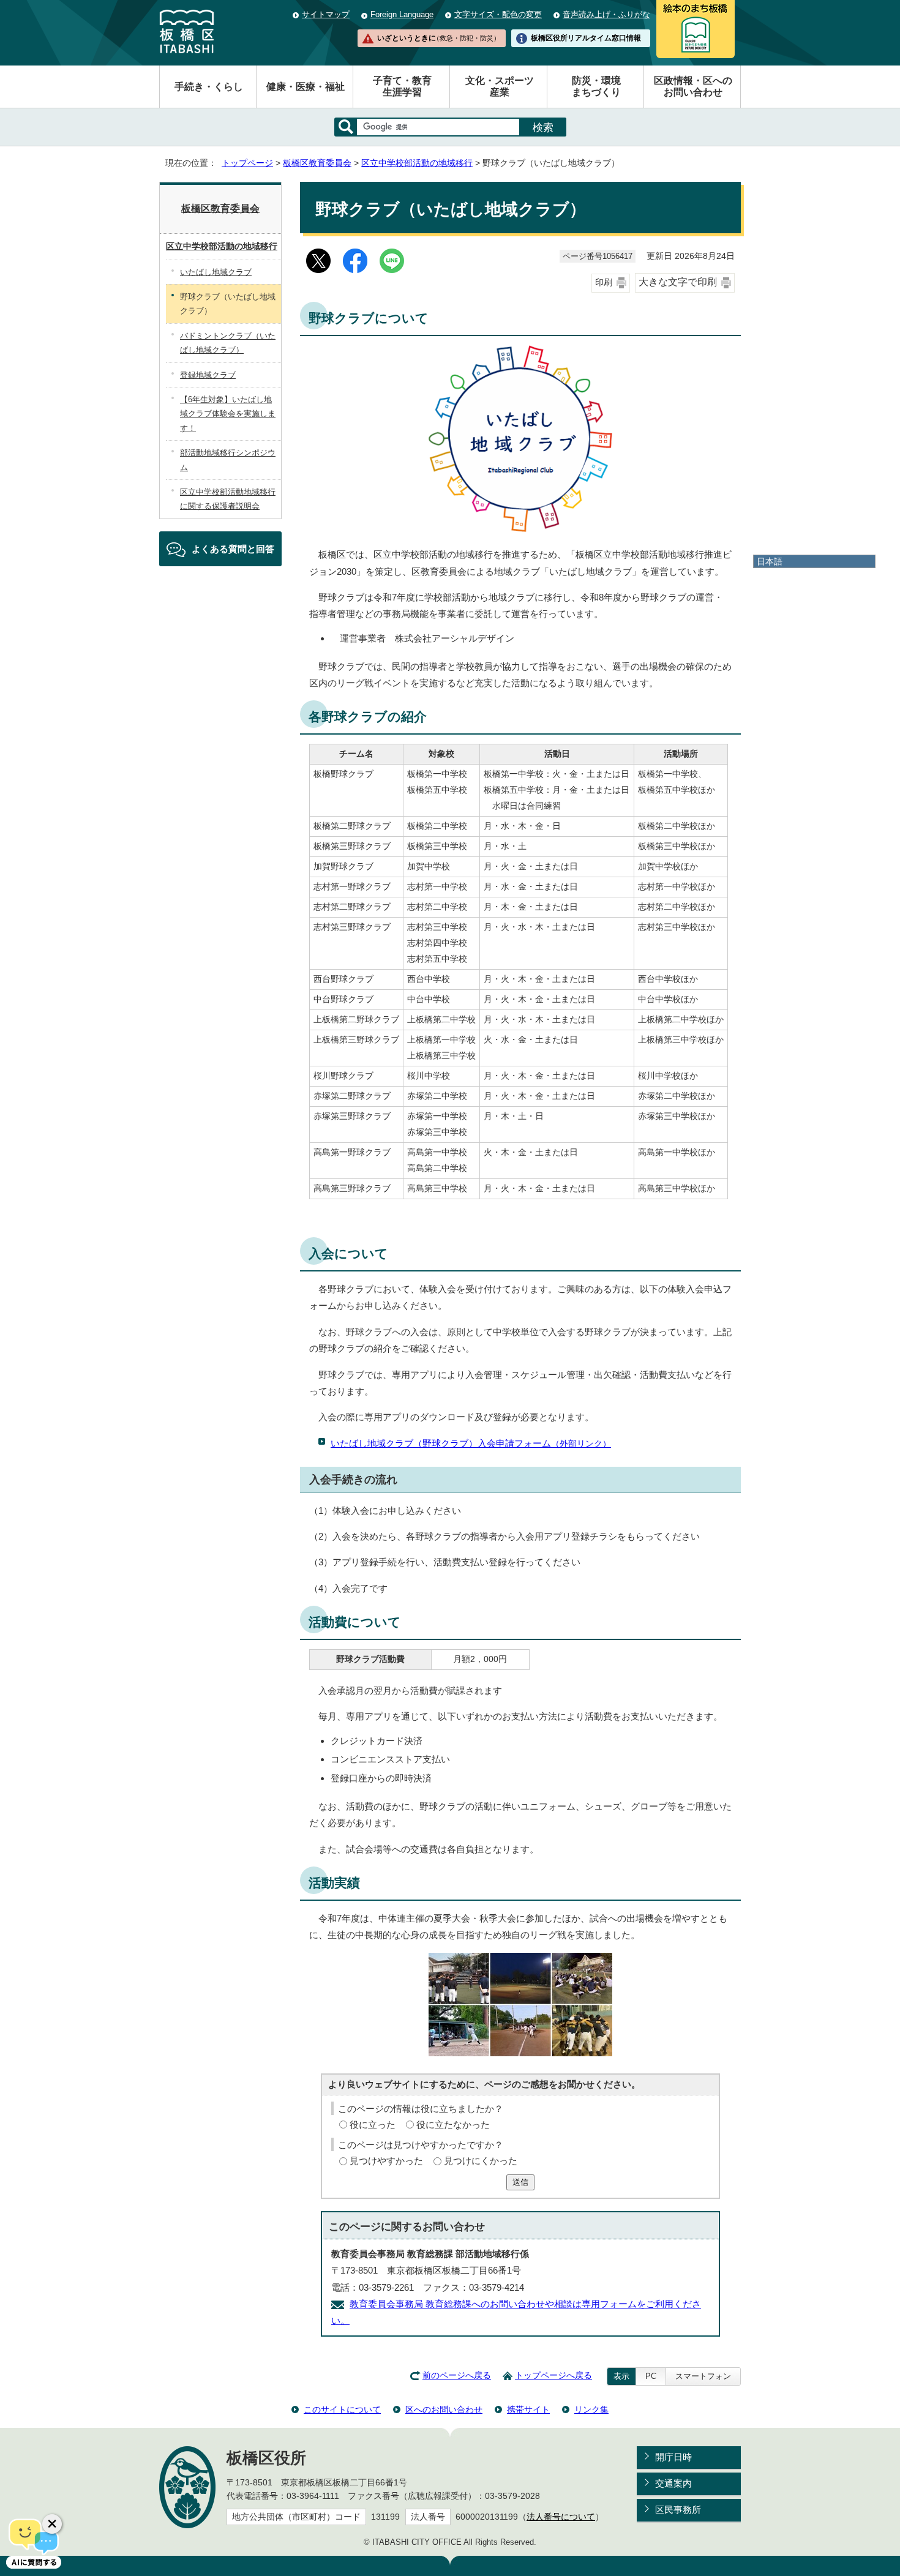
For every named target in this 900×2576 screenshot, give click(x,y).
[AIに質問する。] (34, 2542)
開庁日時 (673, 2457)
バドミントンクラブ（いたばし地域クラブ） (228, 343)
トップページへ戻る (553, 2376)
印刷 (604, 283)
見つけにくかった (481, 2161)
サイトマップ (326, 14)
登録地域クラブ (208, 375)
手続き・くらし (209, 87)
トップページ (247, 163)
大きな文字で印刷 (678, 282)
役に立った (373, 2125)
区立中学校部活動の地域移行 (417, 163)
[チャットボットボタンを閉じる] (52, 2524)
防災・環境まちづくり (596, 86)
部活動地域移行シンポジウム (228, 460)
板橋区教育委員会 (317, 163)
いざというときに (438, 38)
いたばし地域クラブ (216, 272)
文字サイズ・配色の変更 (498, 14)
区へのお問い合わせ (444, 2409)
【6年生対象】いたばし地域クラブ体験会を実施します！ (228, 414)
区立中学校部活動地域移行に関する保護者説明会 (228, 499)
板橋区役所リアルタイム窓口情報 (586, 38)
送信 (520, 2182)
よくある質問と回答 (233, 549)
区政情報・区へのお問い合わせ (693, 86)
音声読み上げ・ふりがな (606, 14)
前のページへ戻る (457, 2376)
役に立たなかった (453, 2125)
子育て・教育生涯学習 (402, 86)
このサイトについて (342, 2409)
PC (651, 2376)
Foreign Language (402, 14)
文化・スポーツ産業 (500, 86)
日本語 (770, 561)
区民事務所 (678, 2510)
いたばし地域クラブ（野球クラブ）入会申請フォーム (471, 1443)
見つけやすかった (386, 2161)
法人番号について (561, 2517)
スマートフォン (703, 2376)
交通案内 (673, 2483)
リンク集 (591, 2409)
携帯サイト (528, 2409)
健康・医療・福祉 (306, 87)
